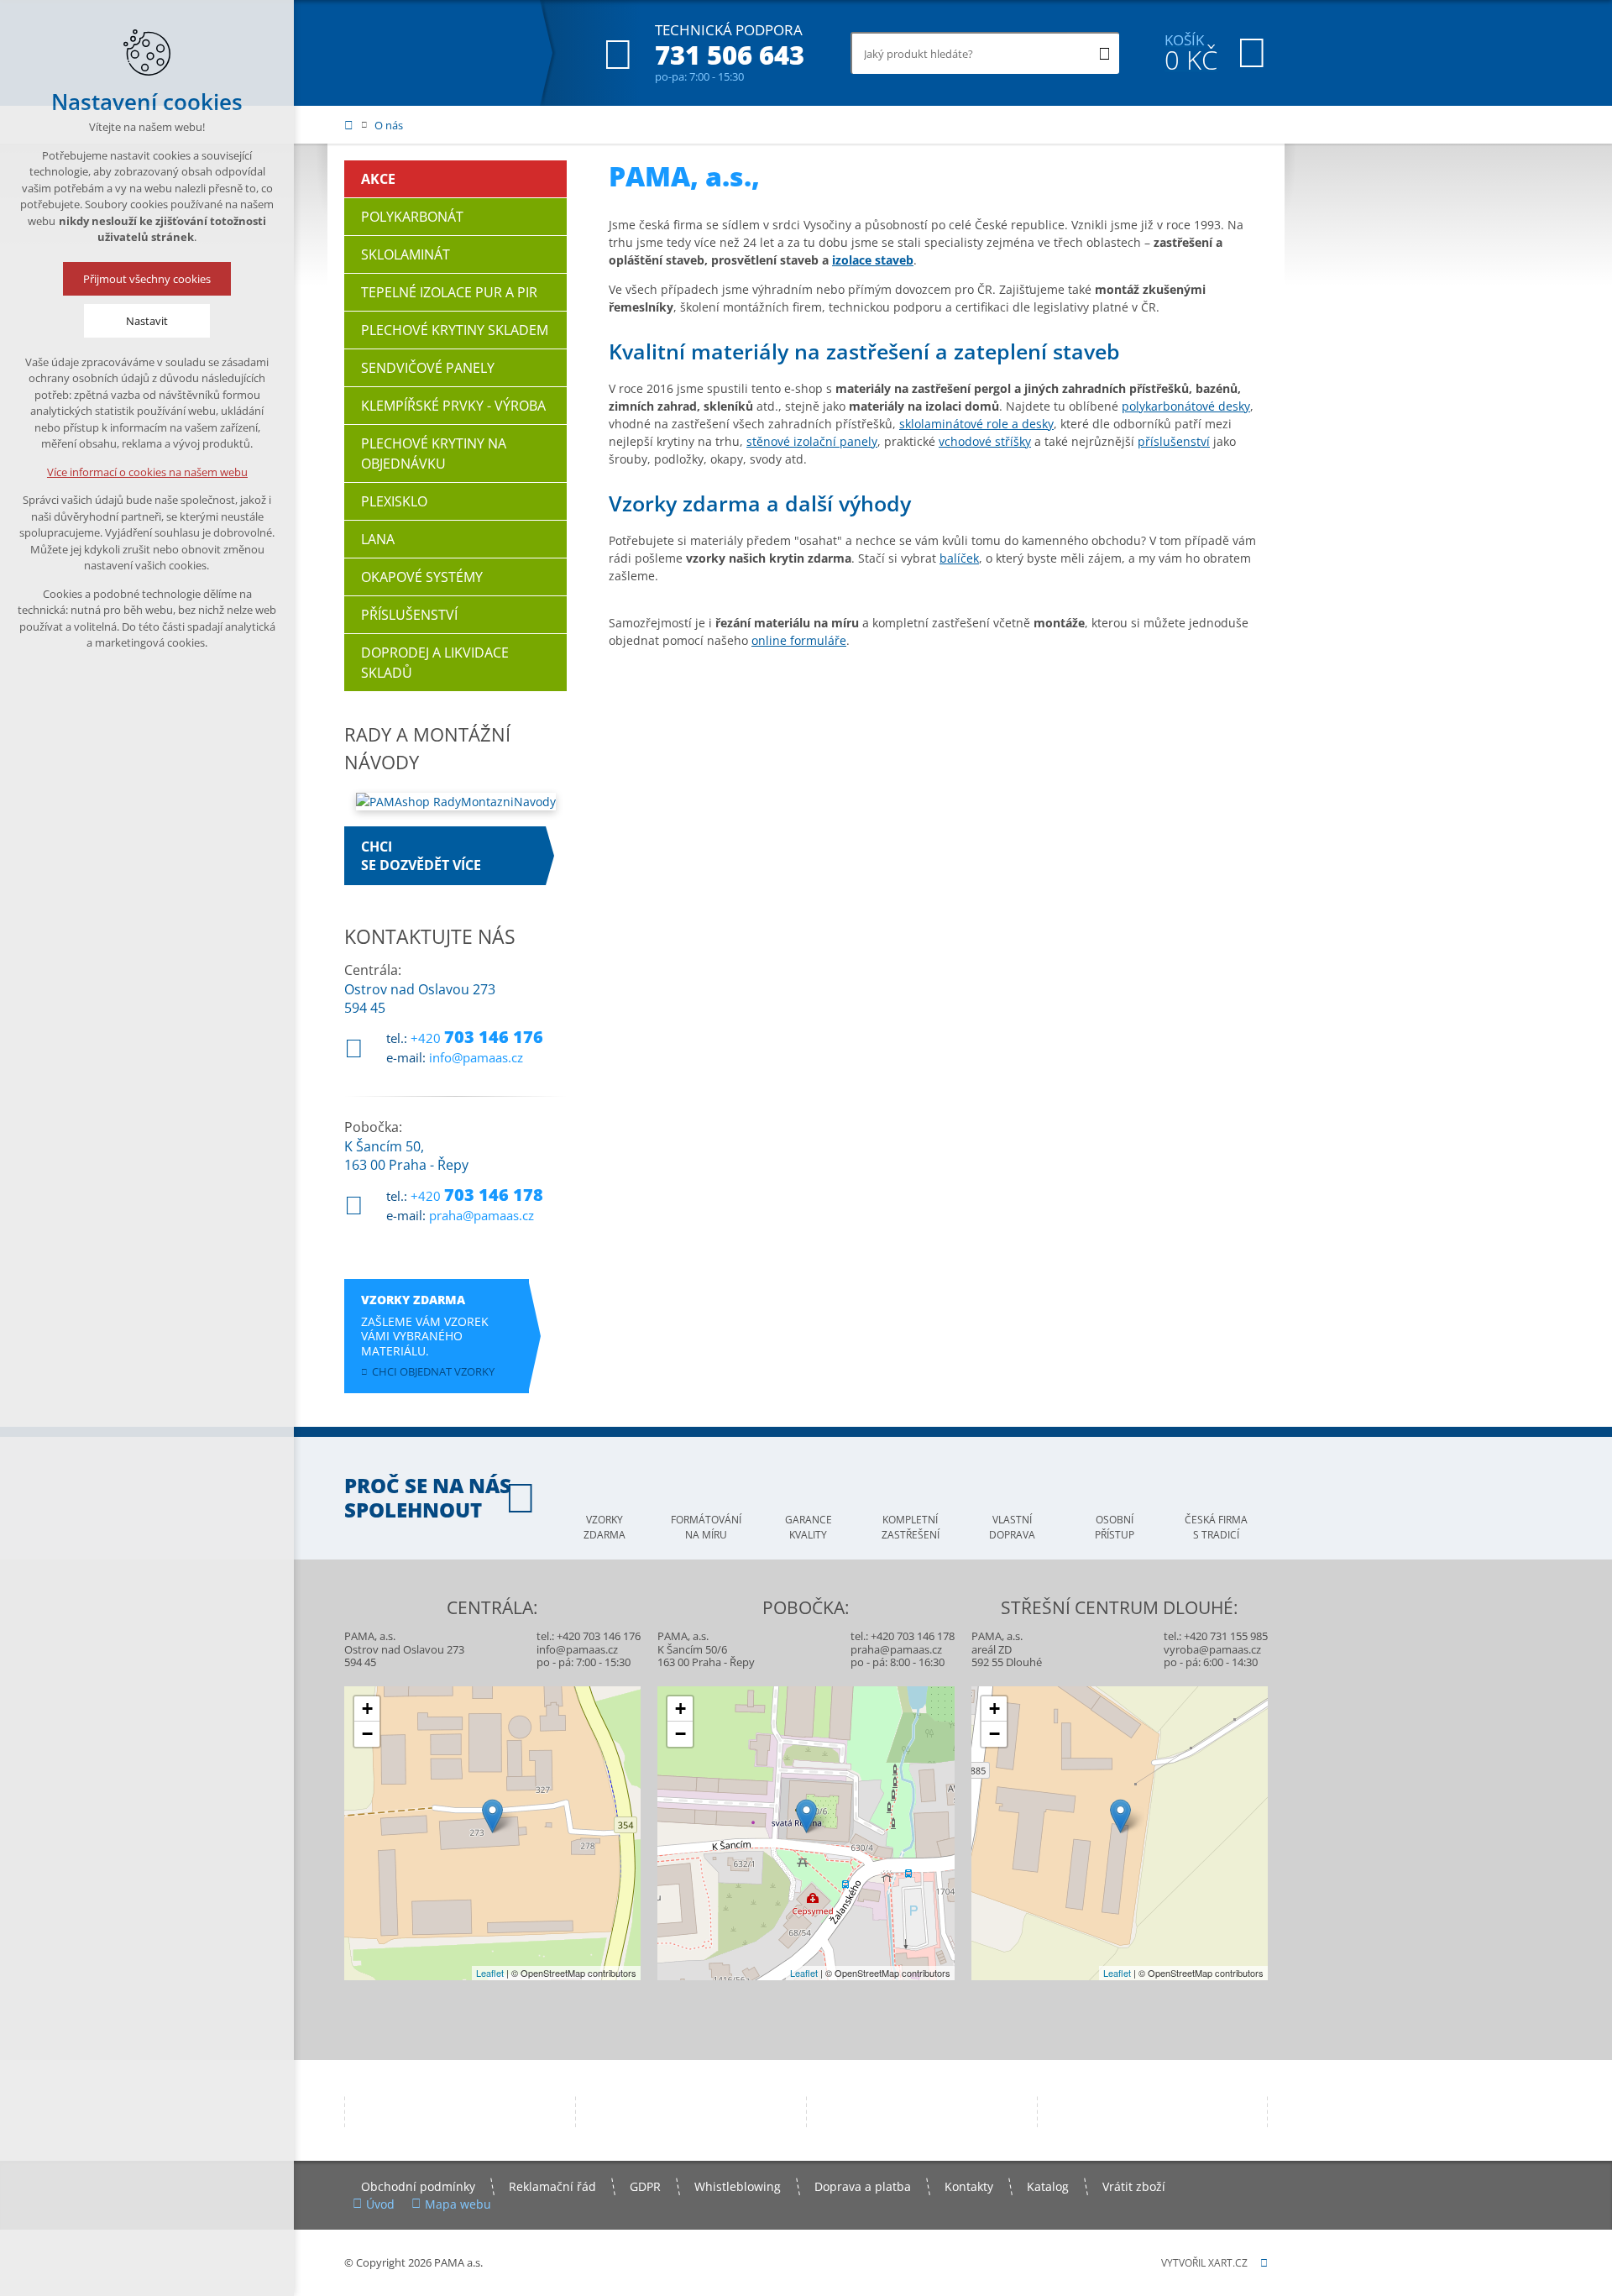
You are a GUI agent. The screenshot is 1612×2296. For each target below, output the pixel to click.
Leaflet (490, 1973)
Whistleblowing (738, 2186)
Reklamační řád (552, 2186)
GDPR (645, 2186)
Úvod (380, 2204)
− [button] (367, 1734)
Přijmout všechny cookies (147, 279)
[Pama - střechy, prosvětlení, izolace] (429, 53)
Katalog (1048, 2186)
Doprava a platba (863, 2186)
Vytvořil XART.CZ (1204, 2263)
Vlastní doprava (1012, 1527)
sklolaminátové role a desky (976, 424)
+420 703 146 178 (913, 1636)
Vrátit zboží (1134, 2186)
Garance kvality (809, 1527)
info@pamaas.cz (476, 1057)
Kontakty (969, 2186)
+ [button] (367, 1709)
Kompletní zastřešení (911, 1527)
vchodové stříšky (985, 441)
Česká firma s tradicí (1216, 1527)
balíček (959, 558)
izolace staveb (873, 260)
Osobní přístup (1115, 1527)
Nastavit (147, 321)
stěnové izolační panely (812, 441)
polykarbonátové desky (1186, 406)
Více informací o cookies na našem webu (147, 472)
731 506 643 (730, 55)
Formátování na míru (706, 1527)
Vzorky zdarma (604, 1527)
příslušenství (1174, 441)
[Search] (1104, 53)
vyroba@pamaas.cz (1212, 1649)
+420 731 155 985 (1226, 1636)
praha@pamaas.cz (482, 1215)
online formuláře (799, 640)
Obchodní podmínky (418, 2186)
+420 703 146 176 (599, 1636)
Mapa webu (458, 2204)
